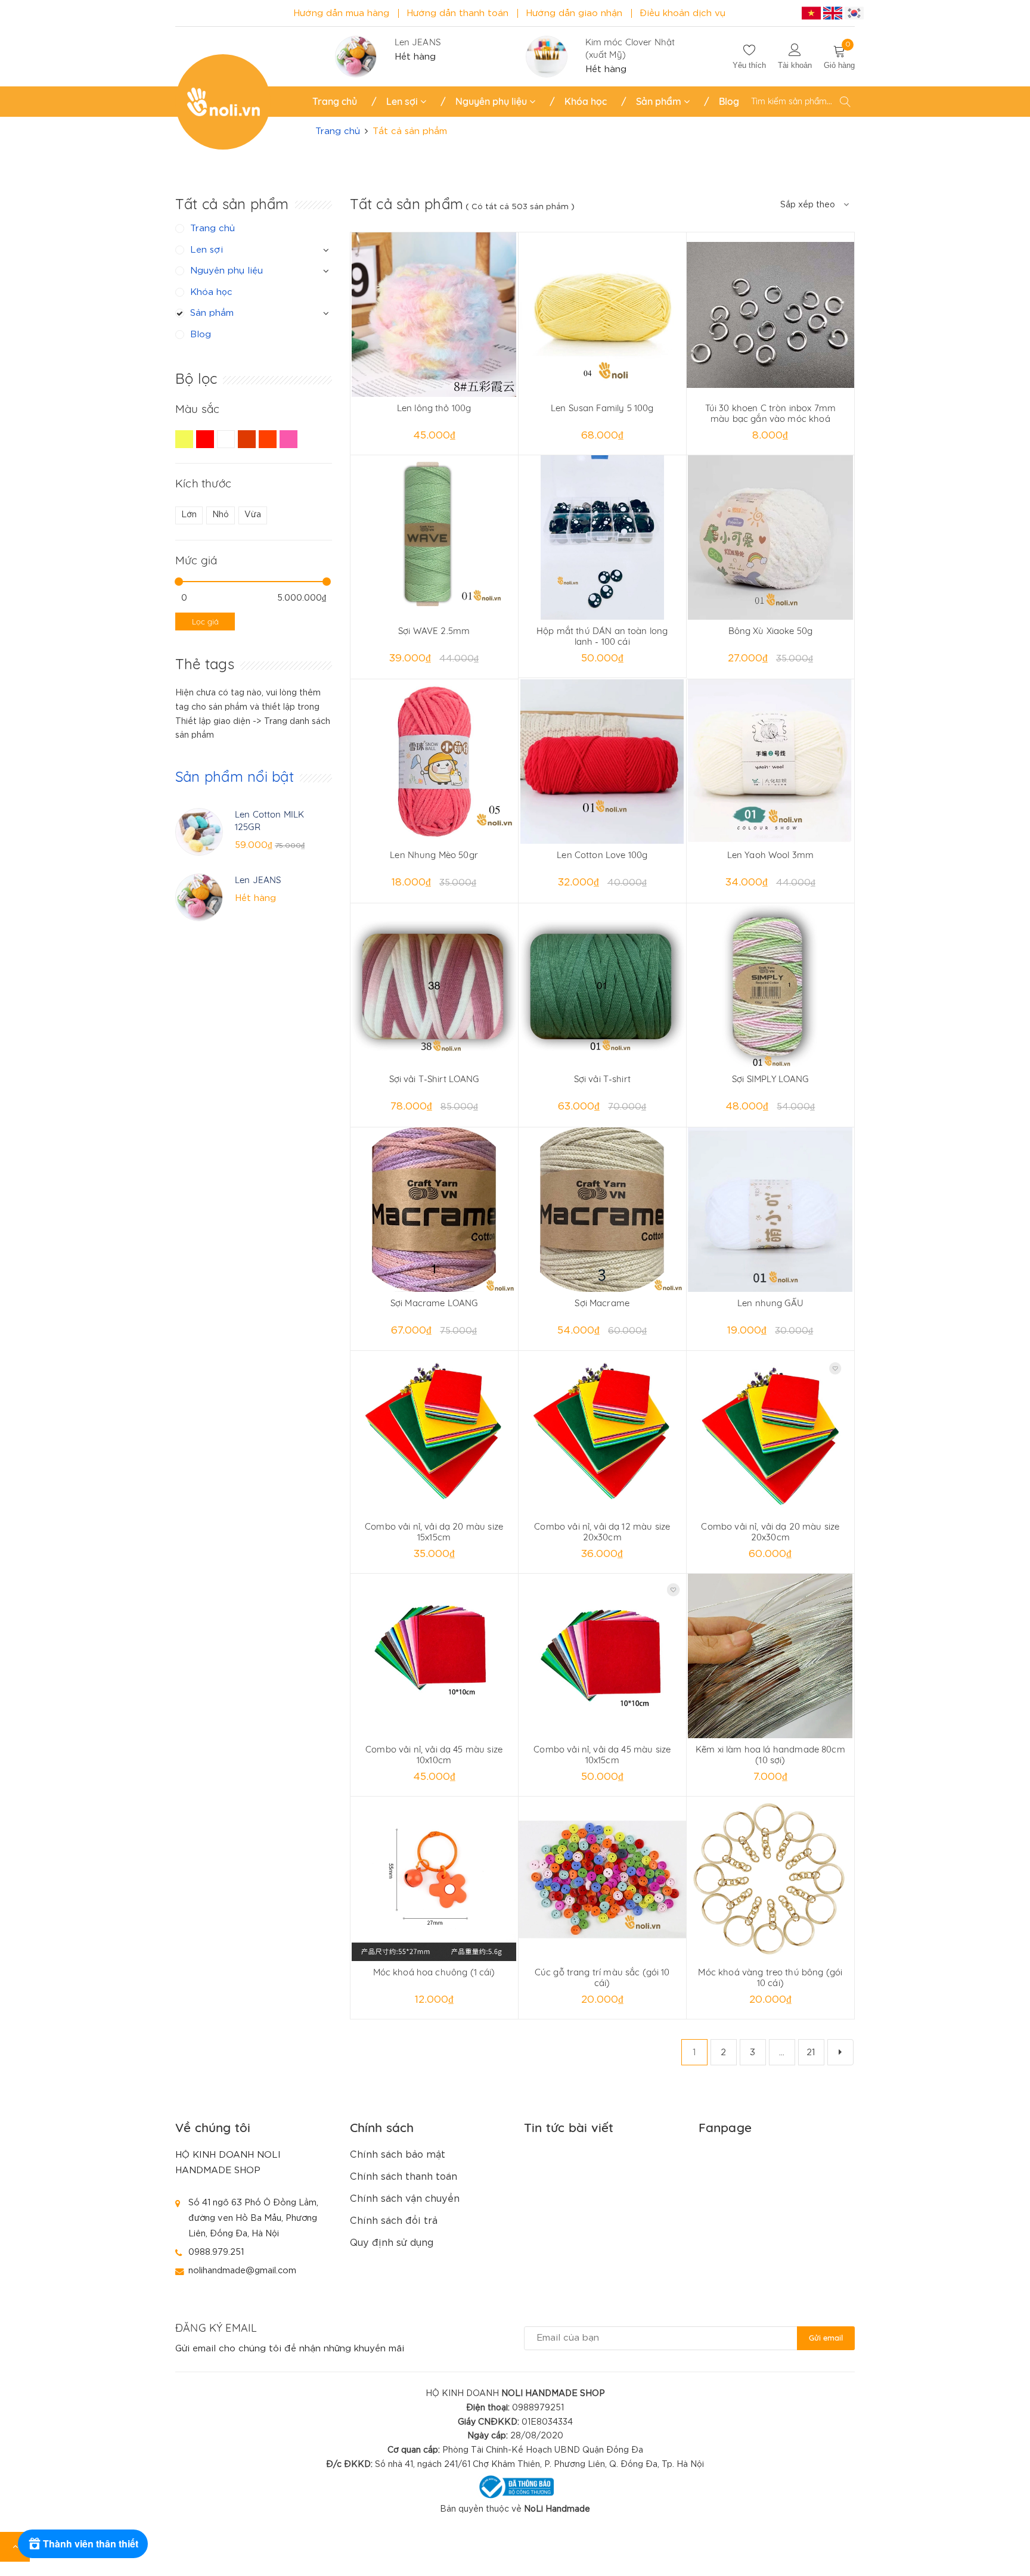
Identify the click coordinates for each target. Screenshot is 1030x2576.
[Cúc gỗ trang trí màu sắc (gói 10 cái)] (602, 1879)
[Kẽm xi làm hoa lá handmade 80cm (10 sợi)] (770, 1656)
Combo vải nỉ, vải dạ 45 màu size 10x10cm (434, 1755)
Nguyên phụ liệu (492, 101)
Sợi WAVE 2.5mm (434, 631)
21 (811, 2053)
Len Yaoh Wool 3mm (771, 855)
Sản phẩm (660, 101)
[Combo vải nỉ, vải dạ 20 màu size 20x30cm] (770, 1433)
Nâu (248, 445)
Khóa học (586, 101)
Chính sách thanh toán (404, 2177)
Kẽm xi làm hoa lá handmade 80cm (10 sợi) (770, 1755)
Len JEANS (418, 42)
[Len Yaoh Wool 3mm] (770, 762)
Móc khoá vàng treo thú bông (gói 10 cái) (770, 1977)
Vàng (186, 445)
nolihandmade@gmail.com (242, 2271)
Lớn (189, 515)
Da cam (269, 445)
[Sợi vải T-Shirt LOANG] (434, 986)
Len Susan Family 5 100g (602, 408)
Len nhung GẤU (770, 1303)
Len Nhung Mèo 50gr (434, 855)
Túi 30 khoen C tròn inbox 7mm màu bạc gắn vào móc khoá (770, 413)
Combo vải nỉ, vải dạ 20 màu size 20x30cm (770, 1532)
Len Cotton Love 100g (602, 855)
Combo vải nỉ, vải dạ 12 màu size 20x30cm (602, 1532)
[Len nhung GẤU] (770, 1210)
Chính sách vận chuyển (405, 2199)
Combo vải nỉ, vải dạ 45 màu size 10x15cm (602, 1755)
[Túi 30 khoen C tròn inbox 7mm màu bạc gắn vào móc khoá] (770, 315)
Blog (729, 101)
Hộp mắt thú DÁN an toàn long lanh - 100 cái (602, 636)
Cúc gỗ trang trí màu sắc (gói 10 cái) (602, 1977)
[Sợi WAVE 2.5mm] (434, 537)
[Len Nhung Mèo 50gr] (434, 762)
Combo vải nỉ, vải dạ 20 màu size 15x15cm (434, 1532)
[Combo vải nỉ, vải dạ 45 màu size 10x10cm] (434, 1656)
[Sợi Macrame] (602, 1210)
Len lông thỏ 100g (434, 408)
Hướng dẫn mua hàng (341, 13)
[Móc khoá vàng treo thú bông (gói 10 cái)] (770, 1879)
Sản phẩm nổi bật (235, 776)
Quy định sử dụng (392, 2243)
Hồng (290, 445)
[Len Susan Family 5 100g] (602, 315)
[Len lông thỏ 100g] (434, 315)
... (782, 2053)
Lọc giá (205, 622)
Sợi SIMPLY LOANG (770, 1079)
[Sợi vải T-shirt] (602, 986)
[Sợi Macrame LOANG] (434, 1210)
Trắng (227, 445)
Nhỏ (221, 515)
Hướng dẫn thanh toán (457, 13)
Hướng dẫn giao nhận (574, 13)
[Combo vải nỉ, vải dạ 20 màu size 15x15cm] (434, 1433)
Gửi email (826, 2338)
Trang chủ (335, 101)
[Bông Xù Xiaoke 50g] (770, 537)
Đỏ (207, 445)
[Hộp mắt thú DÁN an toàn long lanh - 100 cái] (602, 537)
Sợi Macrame (602, 1303)
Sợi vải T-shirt (602, 1079)
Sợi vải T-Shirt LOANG (434, 1079)
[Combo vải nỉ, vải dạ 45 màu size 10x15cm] (602, 1656)
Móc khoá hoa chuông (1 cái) (434, 1972)
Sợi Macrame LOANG (434, 1303)
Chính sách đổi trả (394, 2221)
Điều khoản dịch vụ (682, 13)
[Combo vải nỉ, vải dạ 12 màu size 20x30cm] (602, 1433)
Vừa (253, 515)
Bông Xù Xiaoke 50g (771, 631)
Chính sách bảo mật (398, 2155)
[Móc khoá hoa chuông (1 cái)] (434, 1879)
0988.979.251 (216, 2252)
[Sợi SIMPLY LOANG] (770, 986)
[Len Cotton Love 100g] (602, 762)
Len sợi (403, 101)
